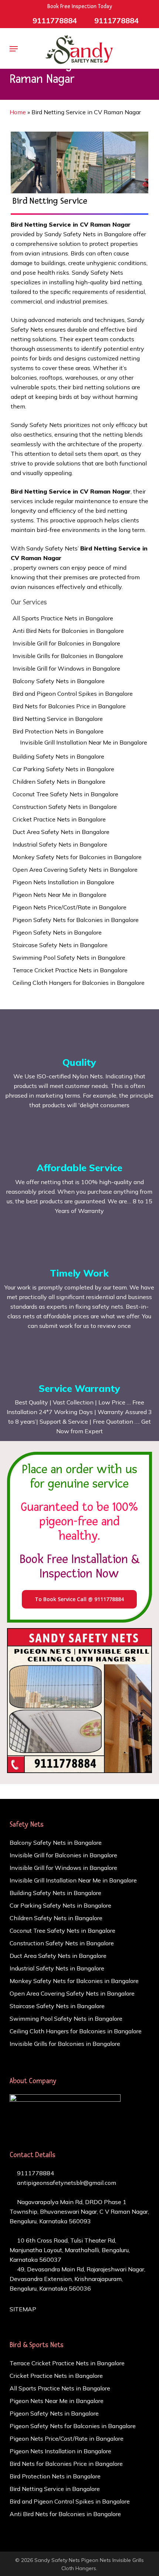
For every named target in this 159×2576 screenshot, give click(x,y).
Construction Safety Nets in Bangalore (65, 807)
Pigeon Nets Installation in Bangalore (63, 882)
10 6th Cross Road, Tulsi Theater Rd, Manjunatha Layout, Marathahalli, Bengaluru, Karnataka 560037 (70, 2250)
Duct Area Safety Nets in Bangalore (61, 832)
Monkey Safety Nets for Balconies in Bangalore (77, 857)
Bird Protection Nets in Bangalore (58, 731)
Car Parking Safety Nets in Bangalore (63, 769)
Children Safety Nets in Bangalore (59, 782)
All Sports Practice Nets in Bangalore (63, 618)
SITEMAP (23, 2309)
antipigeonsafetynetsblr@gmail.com (66, 2183)
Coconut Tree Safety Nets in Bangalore (65, 794)
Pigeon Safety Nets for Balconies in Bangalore (76, 920)
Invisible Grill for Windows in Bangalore (66, 668)
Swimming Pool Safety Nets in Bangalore (69, 957)
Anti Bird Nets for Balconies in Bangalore (68, 631)
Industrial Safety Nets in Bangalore (60, 844)
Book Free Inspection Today (80, 6)
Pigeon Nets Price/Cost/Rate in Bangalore (70, 907)
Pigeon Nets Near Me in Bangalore (60, 895)
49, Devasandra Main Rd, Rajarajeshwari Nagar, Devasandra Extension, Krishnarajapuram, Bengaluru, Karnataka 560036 (77, 2279)
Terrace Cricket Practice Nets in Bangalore (70, 970)
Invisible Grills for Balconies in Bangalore (68, 656)
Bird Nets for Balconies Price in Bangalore (69, 706)
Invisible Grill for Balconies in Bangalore (66, 643)
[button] (14, 49)
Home (18, 112)
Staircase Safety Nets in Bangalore (60, 945)
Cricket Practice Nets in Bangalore (59, 819)
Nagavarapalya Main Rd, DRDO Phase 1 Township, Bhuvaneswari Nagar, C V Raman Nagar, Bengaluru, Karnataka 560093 (79, 2211)
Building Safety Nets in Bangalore (58, 756)
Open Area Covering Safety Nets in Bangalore (75, 870)
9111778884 (35, 2173)
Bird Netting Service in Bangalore (58, 719)
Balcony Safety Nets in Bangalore (59, 681)
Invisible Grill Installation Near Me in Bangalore (84, 742)
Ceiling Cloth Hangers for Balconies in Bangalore (79, 983)
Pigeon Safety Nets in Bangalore (57, 932)
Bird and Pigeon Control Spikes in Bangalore (73, 694)
